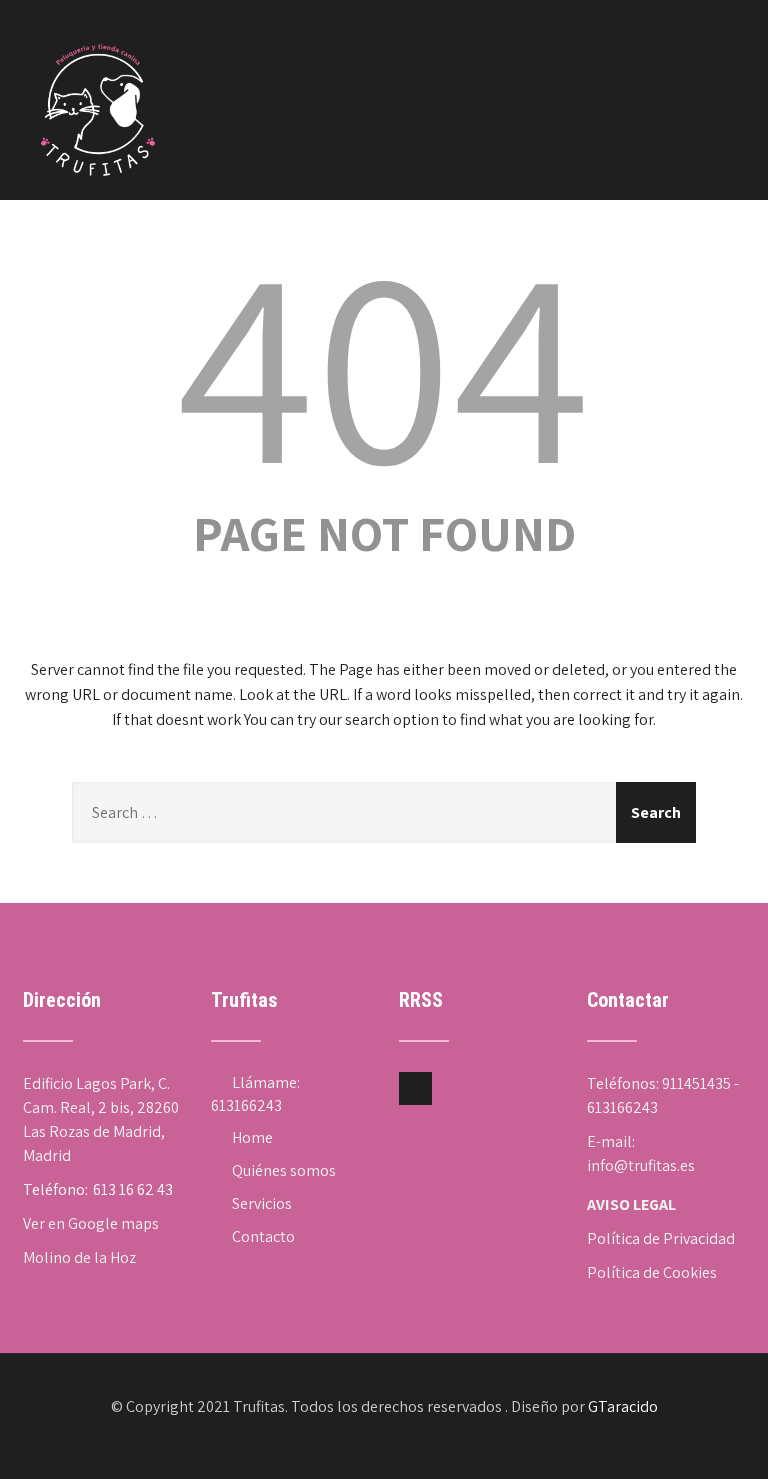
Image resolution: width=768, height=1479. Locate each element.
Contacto (263, 1236)
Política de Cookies (652, 1272)
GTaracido (623, 1406)
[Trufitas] (98, 25)
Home (252, 1137)
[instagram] (415, 1088)
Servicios (262, 1203)
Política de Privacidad (661, 1238)
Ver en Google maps (91, 1223)
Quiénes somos (284, 1170)
